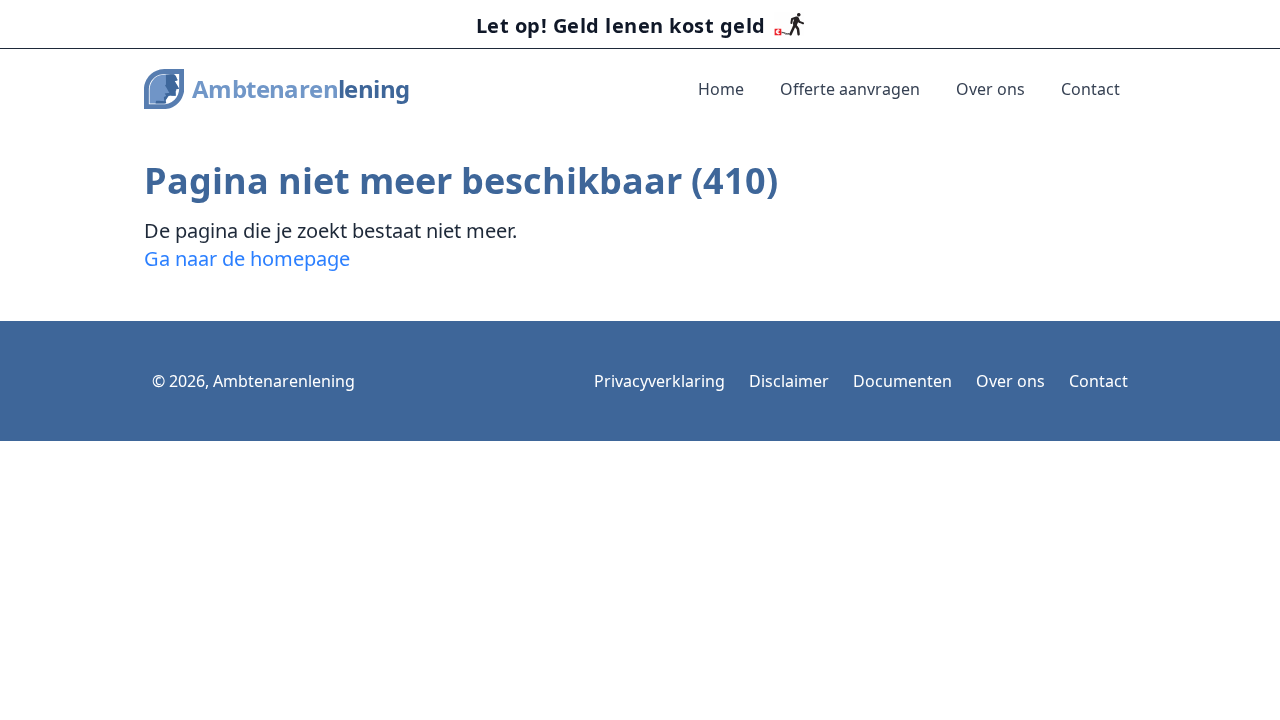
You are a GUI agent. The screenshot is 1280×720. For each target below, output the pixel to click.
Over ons (990, 89)
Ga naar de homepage (247, 258)
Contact (1090, 89)
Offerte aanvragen (850, 89)
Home (721, 89)
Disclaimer (789, 381)
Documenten (902, 381)
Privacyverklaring (659, 381)
